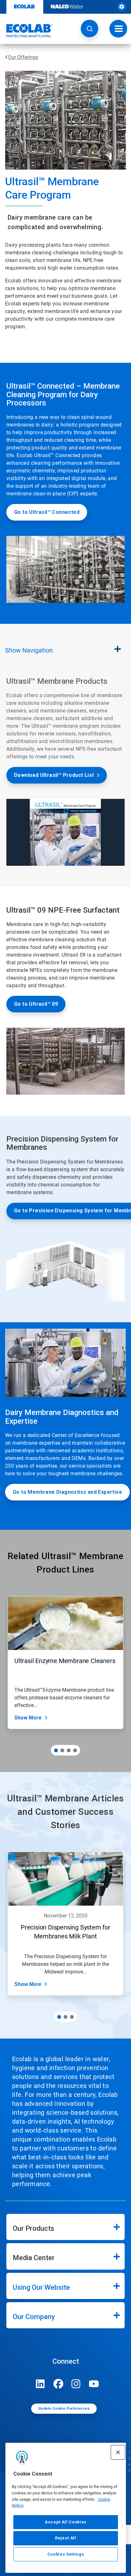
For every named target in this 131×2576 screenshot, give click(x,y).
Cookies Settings (66, 2554)
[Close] (118, 2452)
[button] (90, 29)
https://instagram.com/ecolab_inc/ (76, 2384)
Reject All (66, 2538)
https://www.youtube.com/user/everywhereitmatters (94, 2384)
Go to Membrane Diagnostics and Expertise (67, 1492)
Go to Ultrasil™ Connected (47, 512)
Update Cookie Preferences (64, 2408)
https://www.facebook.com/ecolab (58, 2384)
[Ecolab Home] (26, 31)
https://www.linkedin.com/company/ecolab (40, 2384)
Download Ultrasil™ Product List (54, 775)
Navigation (29, 650)
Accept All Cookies (66, 2522)
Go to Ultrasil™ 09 (36, 1004)
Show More (28, 1718)
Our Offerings (23, 57)
